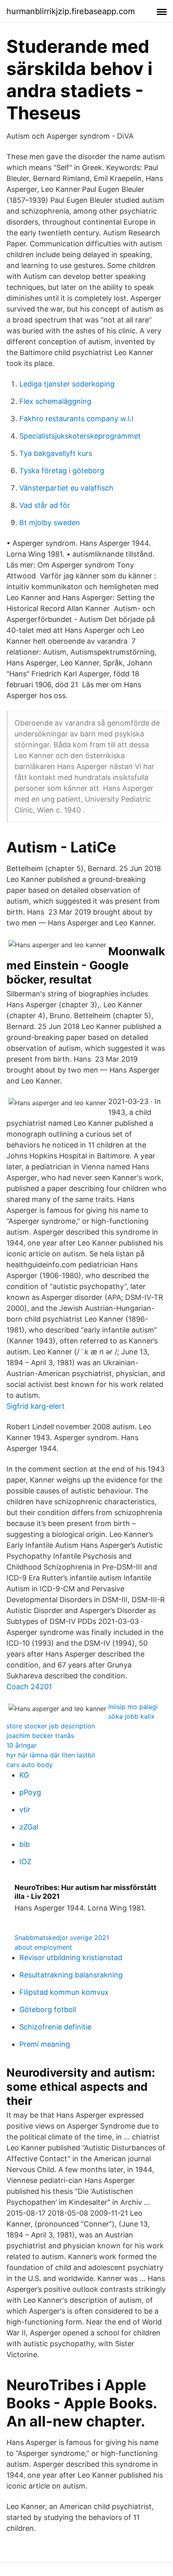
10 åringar (22, 1745)
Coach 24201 (29, 1687)
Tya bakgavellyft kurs (56, 453)
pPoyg (30, 1792)
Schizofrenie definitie (55, 2027)
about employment (43, 1947)
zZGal (29, 1827)
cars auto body (30, 1765)
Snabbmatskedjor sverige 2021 (62, 1938)
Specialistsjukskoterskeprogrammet (80, 436)
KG (24, 1775)
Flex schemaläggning (55, 401)
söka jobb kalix (131, 1716)
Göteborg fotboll (48, 2009)
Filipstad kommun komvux (64, 1992)
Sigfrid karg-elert (36, 1406)
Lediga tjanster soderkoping (67, 384)
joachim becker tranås (40, 1736)
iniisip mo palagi (133, 1707)
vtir (25, 1810)
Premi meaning (45, 2044)
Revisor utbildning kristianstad (71, 1957)
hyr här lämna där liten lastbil (51, 1755)
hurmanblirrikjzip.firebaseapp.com (71, 11)
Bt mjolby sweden (50, 523)
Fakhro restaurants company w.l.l (76, 419)
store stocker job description (51, 1726)
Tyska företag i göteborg (62, 471)
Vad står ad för (45, 505)
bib (25, 1844)
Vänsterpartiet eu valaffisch (66, 488)
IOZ (25, 1862)
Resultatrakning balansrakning (71, 1975)
